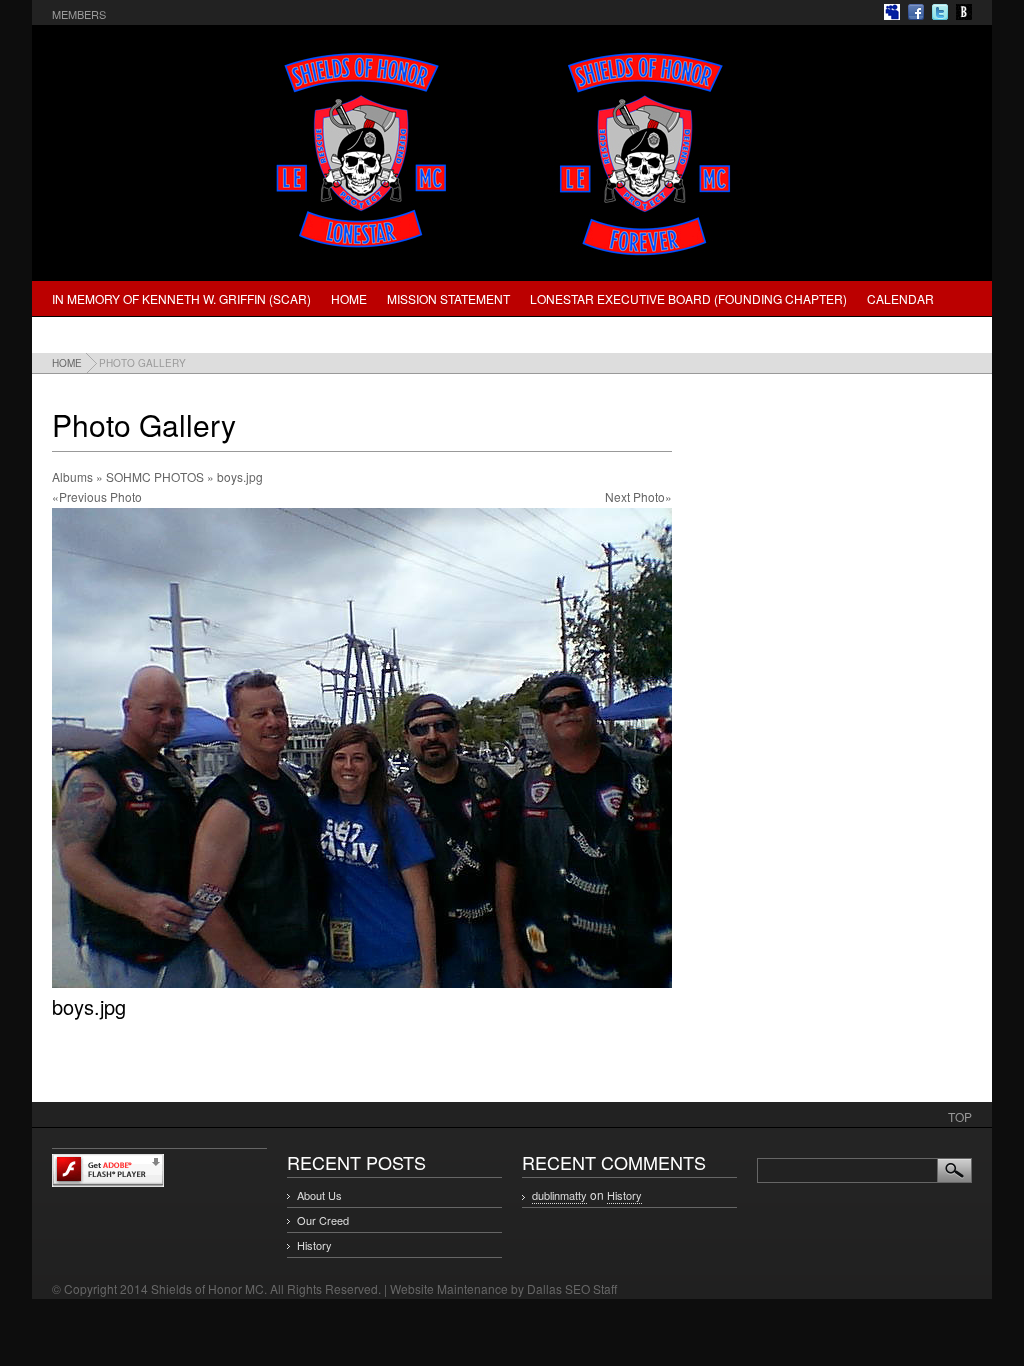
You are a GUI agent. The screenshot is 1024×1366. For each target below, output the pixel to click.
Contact (200, 334)
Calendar (900, 298)
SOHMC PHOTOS (155, 476)
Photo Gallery (102, 334)
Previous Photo (100, 496)
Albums (72, 476)
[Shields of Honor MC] (512, 258)
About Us (319, 1195)
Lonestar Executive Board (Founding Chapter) (688, 298)
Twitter (940, 12)
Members (79, 14)
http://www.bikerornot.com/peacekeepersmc (964, 12)
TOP (960, 1116)
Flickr (892, 12)
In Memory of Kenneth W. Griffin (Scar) (181, 298)
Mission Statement (448, 298)
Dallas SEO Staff (572, 1288)
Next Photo (635, 496)
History (314, 1245)
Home (349, 298)
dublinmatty (559, 1195)
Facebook (916, 12)
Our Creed (323, 1220)
